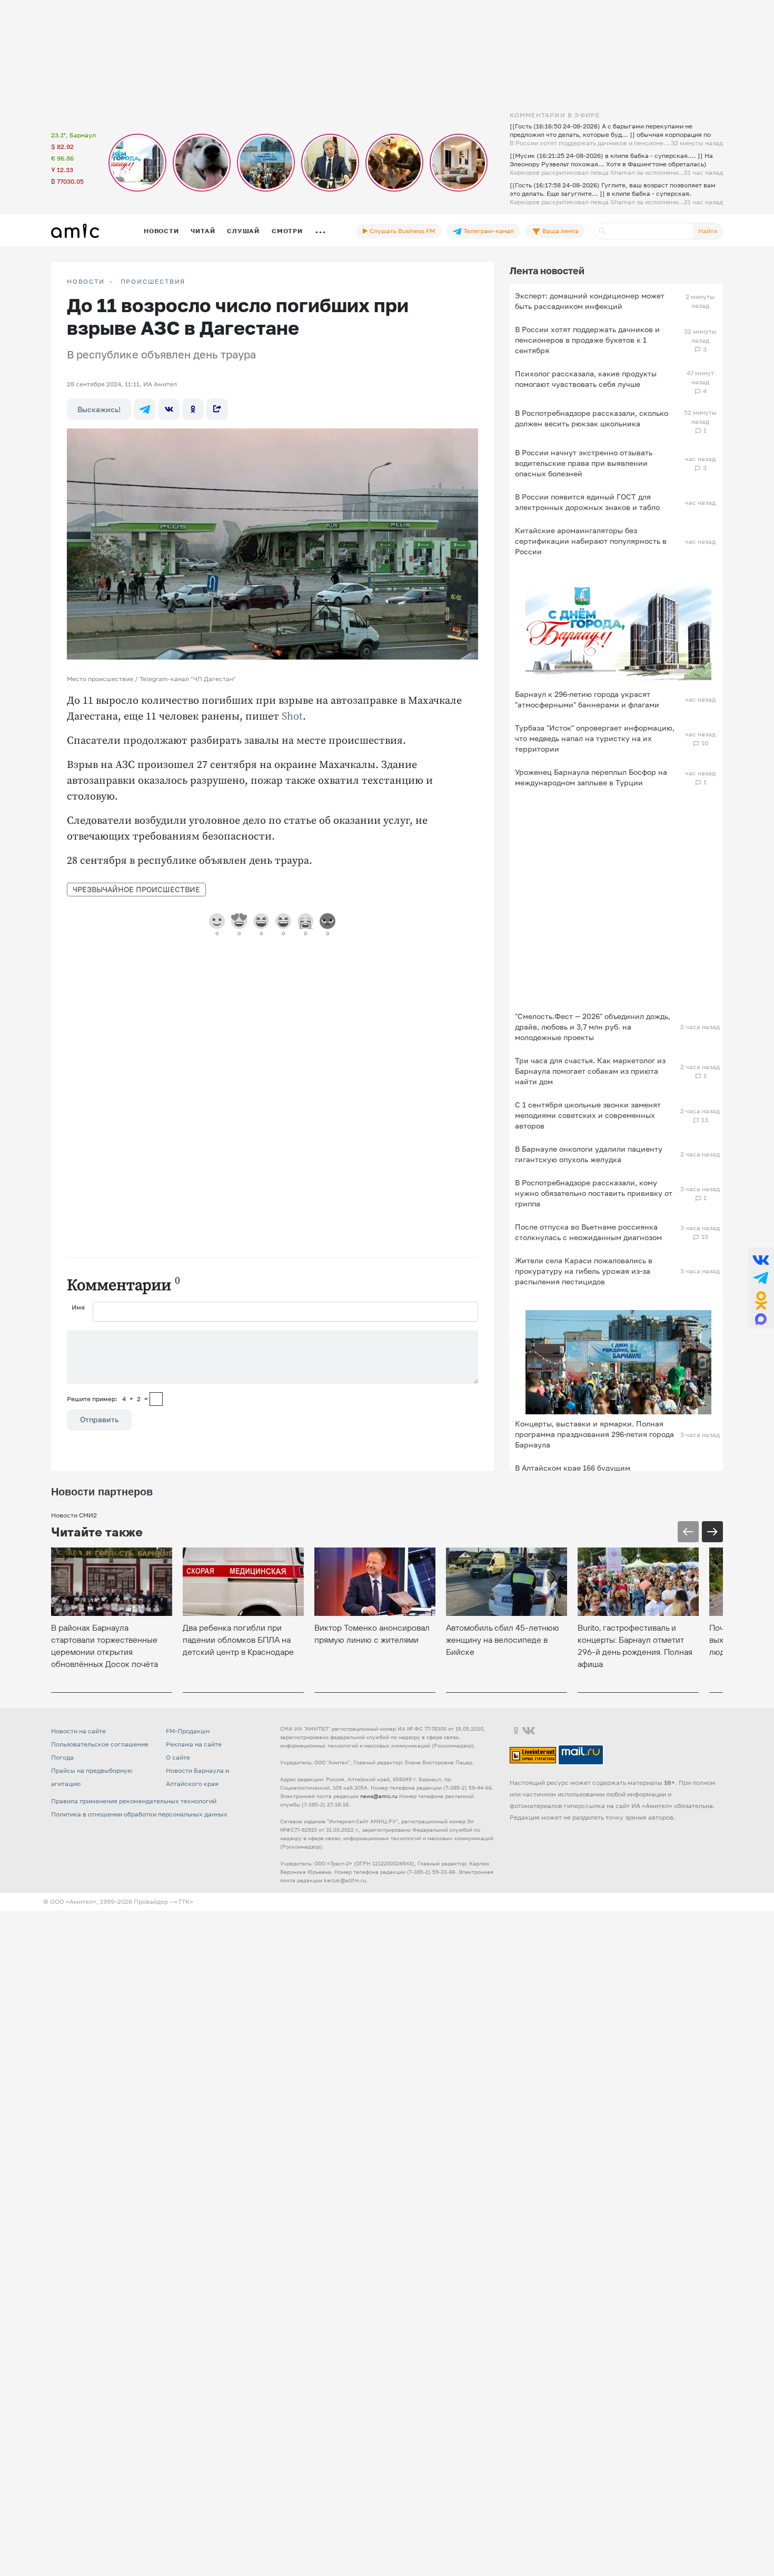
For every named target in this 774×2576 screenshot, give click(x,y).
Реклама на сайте (194, 1744)
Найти (708, 231)
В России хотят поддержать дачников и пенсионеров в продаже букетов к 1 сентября (587, 340)
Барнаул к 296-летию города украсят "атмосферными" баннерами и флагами (587, 699)
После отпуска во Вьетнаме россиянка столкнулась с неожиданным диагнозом (588, 1232)
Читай (203, 231)
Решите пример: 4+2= (107, 1399)
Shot (292, 717)
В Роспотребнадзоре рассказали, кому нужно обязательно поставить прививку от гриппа (594, 1193)
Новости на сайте (78, 1731)
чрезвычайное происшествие (136, 889)
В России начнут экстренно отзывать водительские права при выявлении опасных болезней (584, 463)
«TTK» (184, 1901)
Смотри (287, 231)
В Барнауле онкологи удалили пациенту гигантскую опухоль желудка (589, 1154)
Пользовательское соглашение (100, 1744)
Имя (78, 1307)
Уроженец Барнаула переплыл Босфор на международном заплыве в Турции (591, 777)
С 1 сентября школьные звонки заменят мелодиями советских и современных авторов (588, 1115)
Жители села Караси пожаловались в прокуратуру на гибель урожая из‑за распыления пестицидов (584, 1271)
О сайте (178, 1757)
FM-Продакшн (188, 1731)
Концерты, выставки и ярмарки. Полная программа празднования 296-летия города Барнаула (594, 1434)
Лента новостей (547, 271)
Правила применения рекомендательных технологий (134, 1801)
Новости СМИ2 (74, 1515)
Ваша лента (560, 231)
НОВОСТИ (86, 282)
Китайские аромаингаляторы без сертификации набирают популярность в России (591, 541)
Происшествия (153, 282)
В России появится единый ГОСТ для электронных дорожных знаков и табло (587, 502)
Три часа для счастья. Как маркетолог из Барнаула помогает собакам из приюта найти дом (590, 1071)
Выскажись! (99, 409)
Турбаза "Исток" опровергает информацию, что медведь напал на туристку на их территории (595, 738)
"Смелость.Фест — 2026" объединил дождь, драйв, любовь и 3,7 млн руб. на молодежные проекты (593, 1027)
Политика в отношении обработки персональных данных (139, 1814)
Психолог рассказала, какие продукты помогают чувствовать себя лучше (586, 379)
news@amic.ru (379, 1796)
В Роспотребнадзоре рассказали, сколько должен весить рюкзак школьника (592, 418)
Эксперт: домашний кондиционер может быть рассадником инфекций (590, 301)
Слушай (243, 231)
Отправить (99, 1419)
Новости (161, 231)
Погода (62, 1757)
